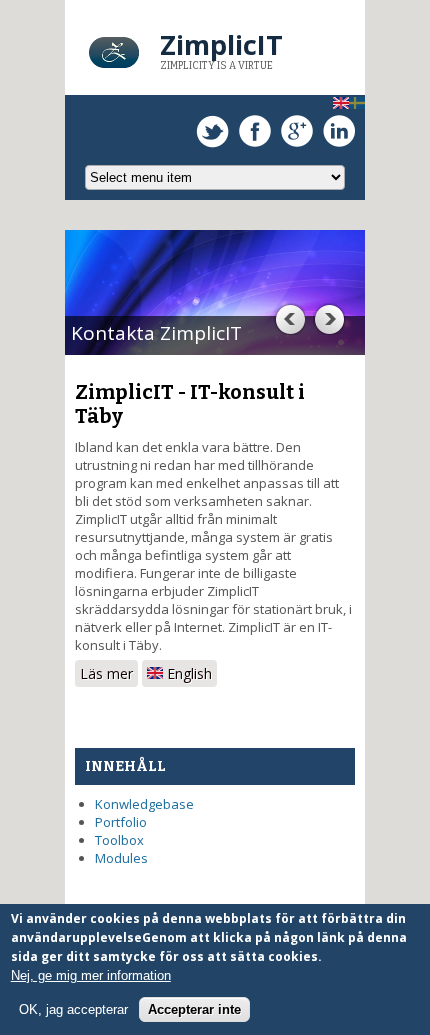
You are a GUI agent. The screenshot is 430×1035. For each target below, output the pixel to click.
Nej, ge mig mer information (91, 975)
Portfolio (121, 822)
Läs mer (109, 673)
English (187, 673)
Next (329, 319)
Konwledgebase (144, 804)
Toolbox (119, 840)
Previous (289, 319)
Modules (121, 858)
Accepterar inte (194, 1009)
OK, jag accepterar (73, 1009)
